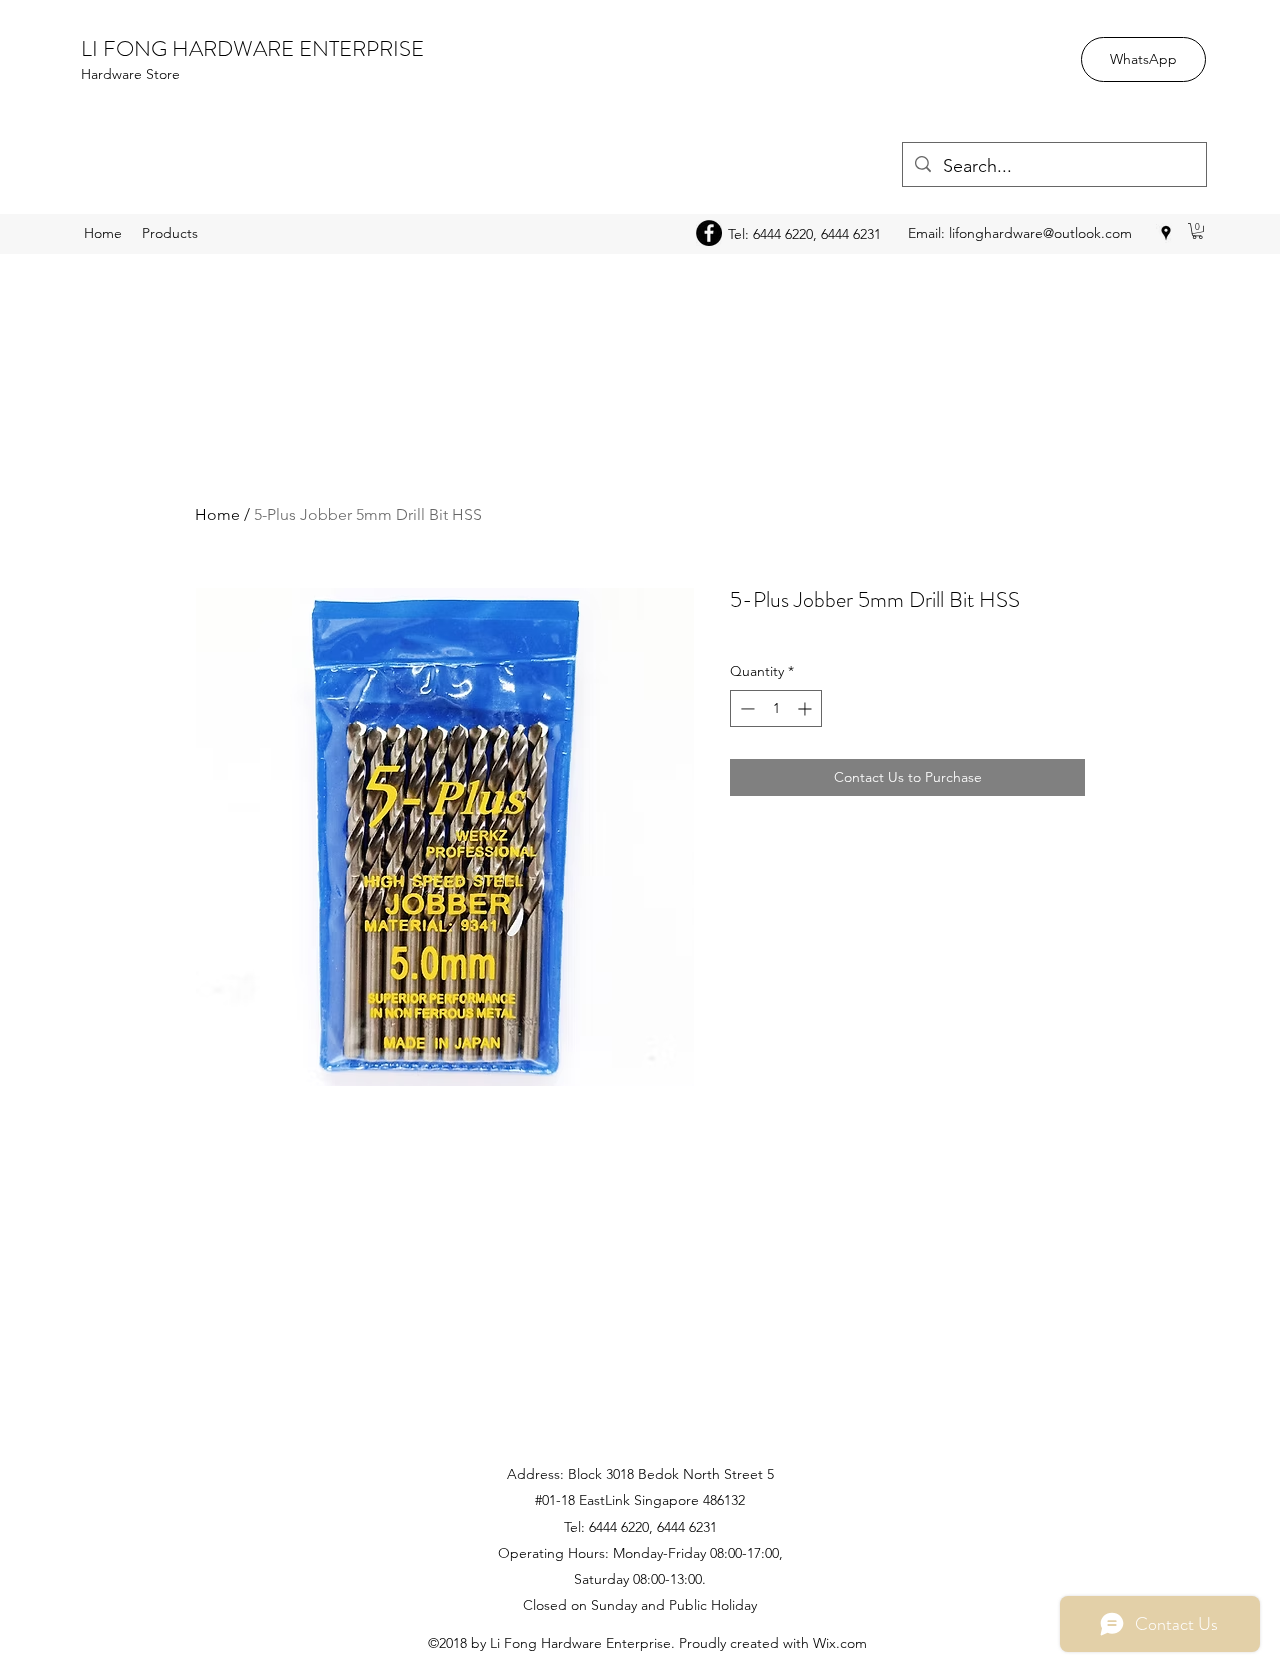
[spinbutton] (776, 708)
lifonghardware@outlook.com (1040, 233)
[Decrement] (745, 708)
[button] (1197, 231)
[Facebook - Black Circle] (709, 233)
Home (217, 514)
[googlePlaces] (1166, 233)
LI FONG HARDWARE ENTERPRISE (252, 48)
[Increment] (806, 708)
